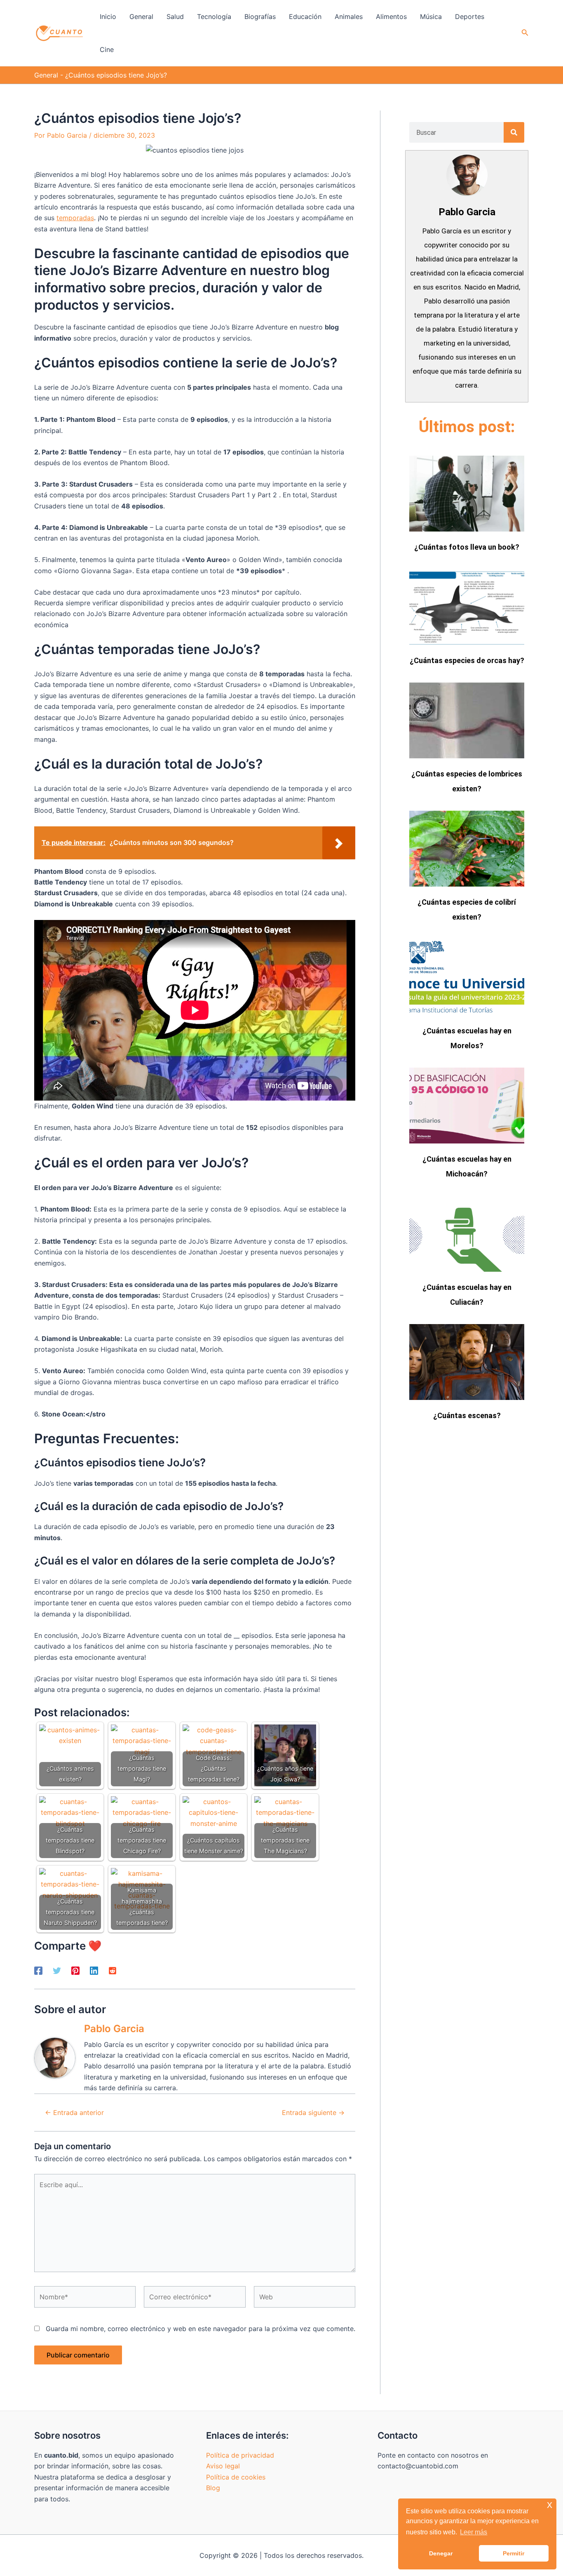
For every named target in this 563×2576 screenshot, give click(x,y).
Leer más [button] (474, 2532)
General (46, 75)
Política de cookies (236, 2477)
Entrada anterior (74, 2113)
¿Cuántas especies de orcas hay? (467, 660)
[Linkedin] (94, 1971)
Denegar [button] (441, 2553)
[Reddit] (113, 1971)
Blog (213, 2488)
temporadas (75, 218)
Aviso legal (223, 2466)
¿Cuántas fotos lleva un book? (467, 547)
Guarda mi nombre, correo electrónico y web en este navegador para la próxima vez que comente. (201, 2329)
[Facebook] (38, 1971)
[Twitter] (57, 1971)
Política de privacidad (240, 2455)
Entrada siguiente (313, 2113)
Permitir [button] (514, 2553)
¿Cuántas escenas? (467, 1415)
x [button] (550, 2504)
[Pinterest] (75, 1971)
